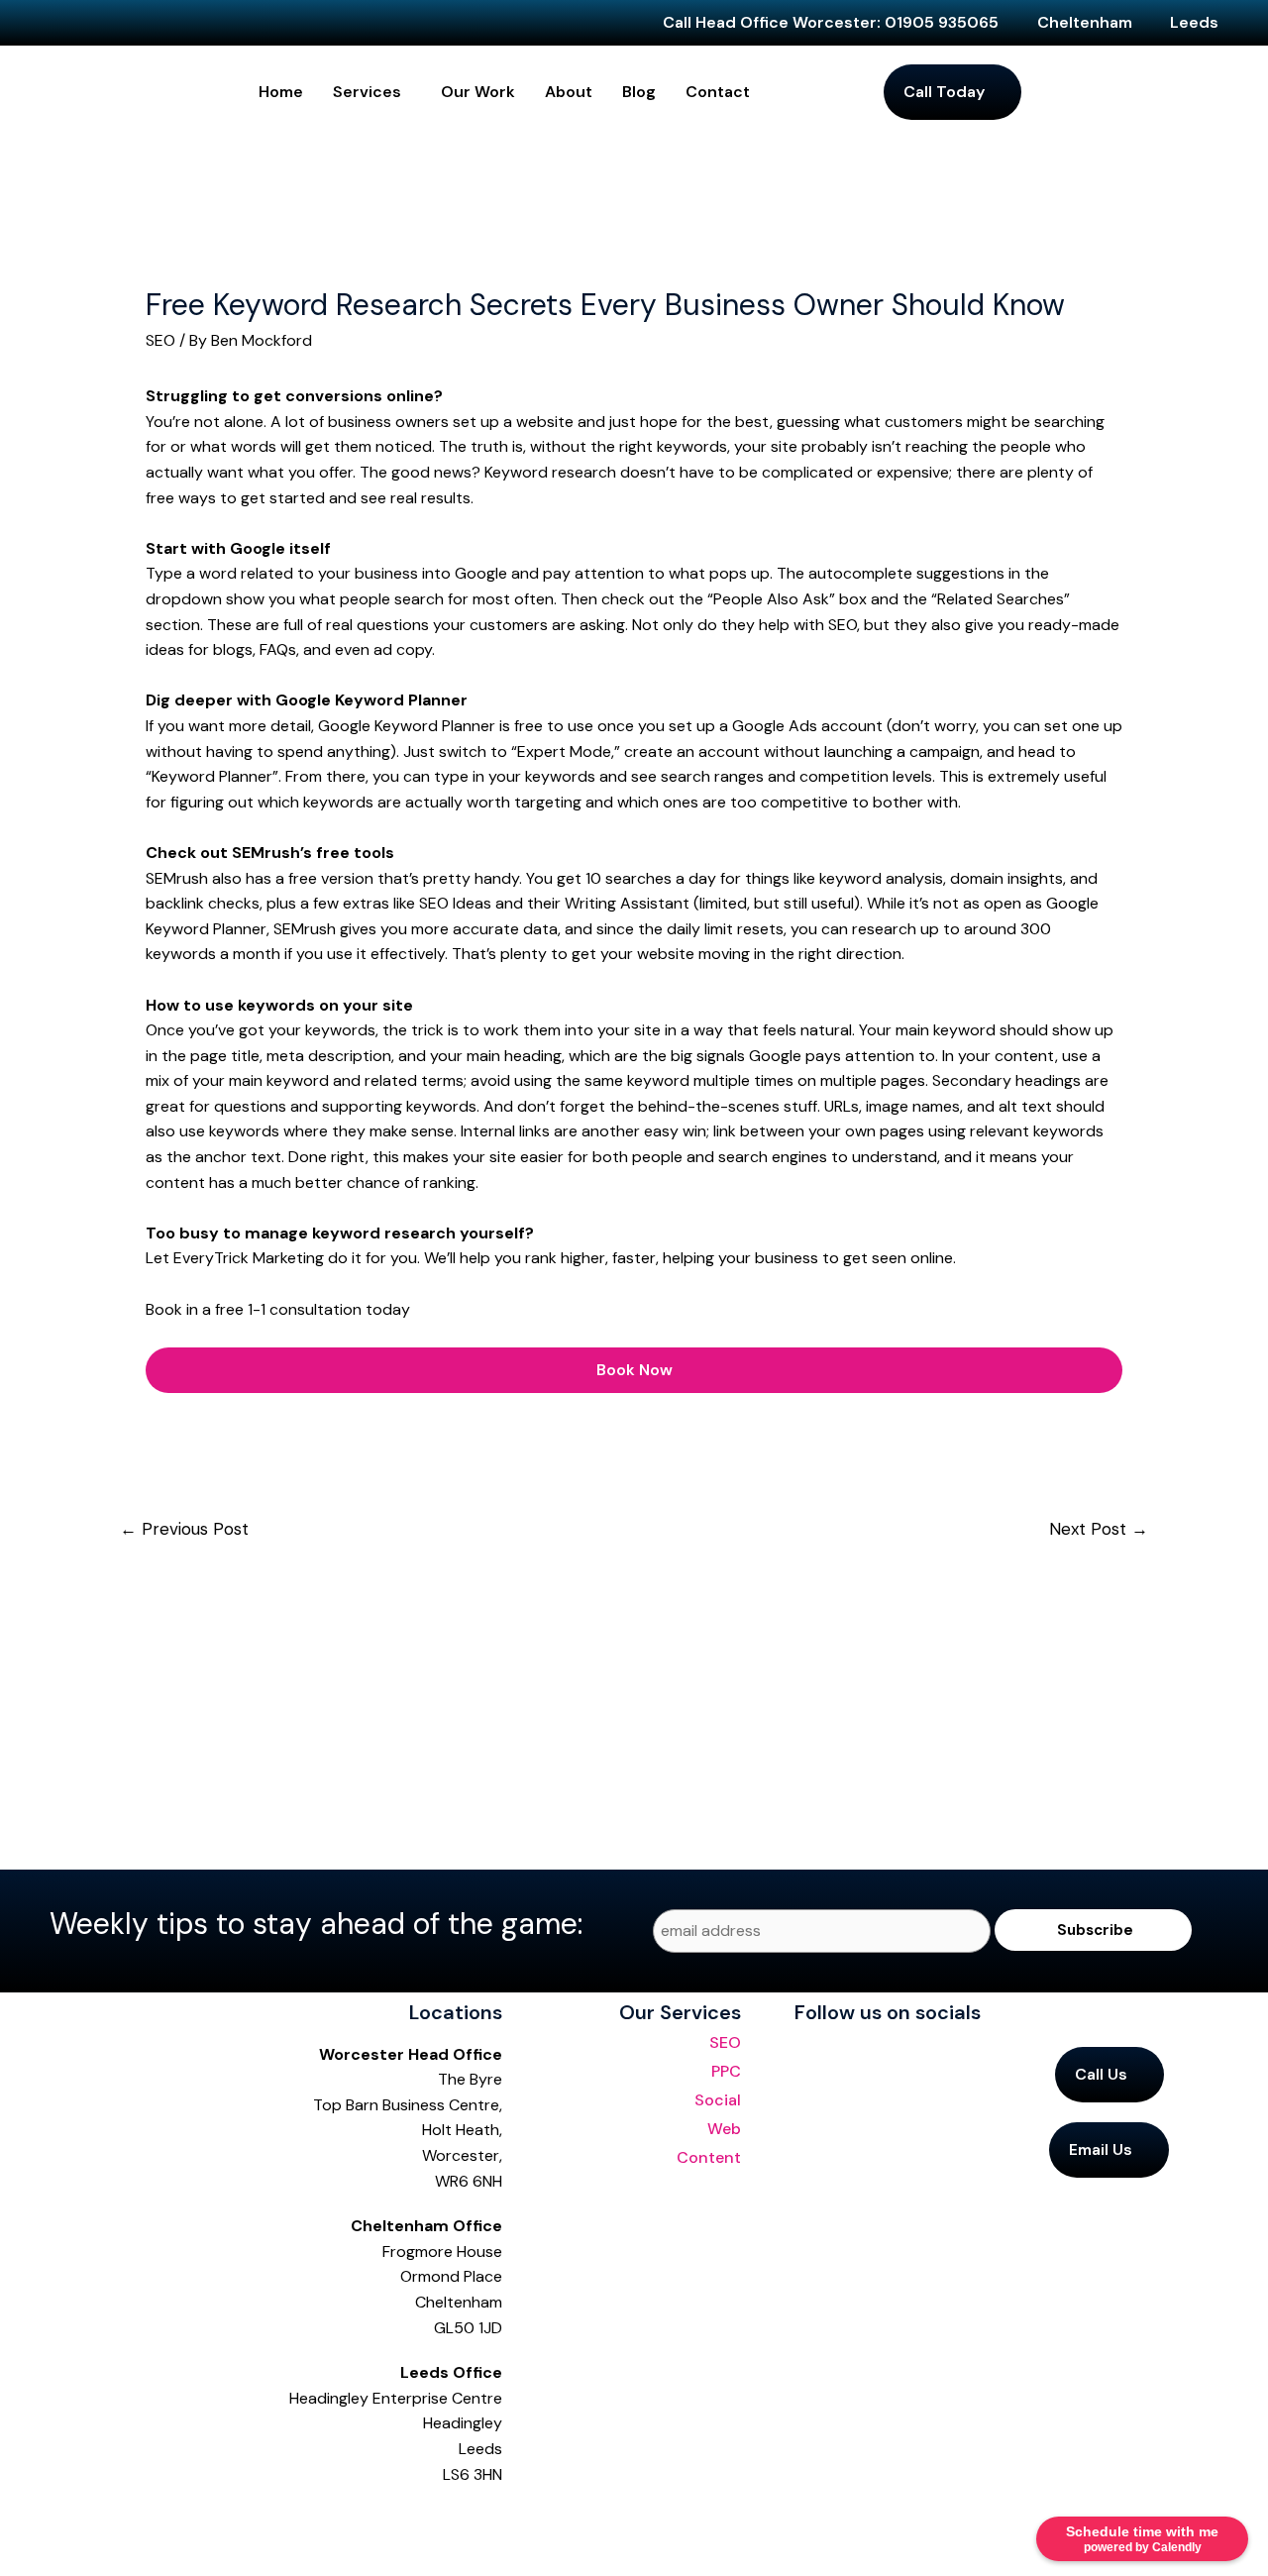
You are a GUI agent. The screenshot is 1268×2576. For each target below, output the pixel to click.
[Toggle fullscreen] (63, 2517)
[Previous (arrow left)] (20, 2556)
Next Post (1099, 1529)
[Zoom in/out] (20, 2517)
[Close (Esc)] (151, 2517)
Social (718, 2100)
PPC (726, 2071)
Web (724, 2129)
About (569, 92)
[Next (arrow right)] (63, 2556)
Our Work (478, 92)
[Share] (107, 2517)
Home (281, 92)
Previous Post (184, 1529)
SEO (160, 340)
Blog (639, 92)
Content (709, 2157)
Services (367, 92)
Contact (718, 92)
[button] (372, 92)
